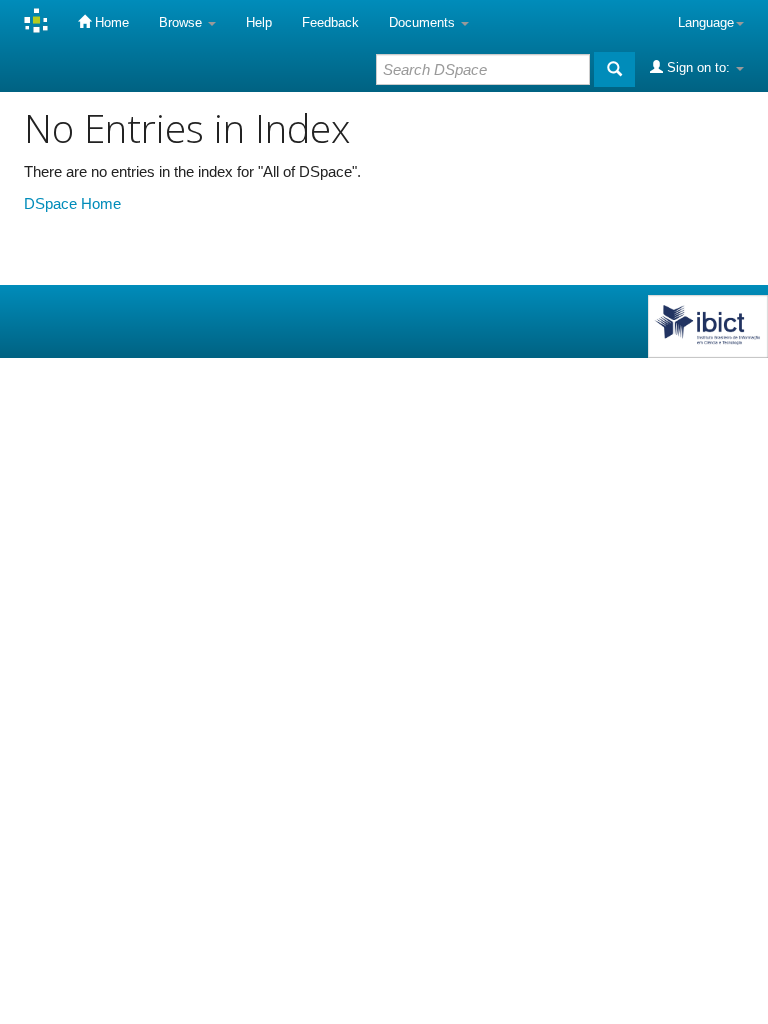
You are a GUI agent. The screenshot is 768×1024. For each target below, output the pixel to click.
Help (259, 22)
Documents (424, 22)
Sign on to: (698, 67)
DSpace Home (72, 203)
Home (110, 22)
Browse (182, 22)
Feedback (330, 22)
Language (706, 22)
